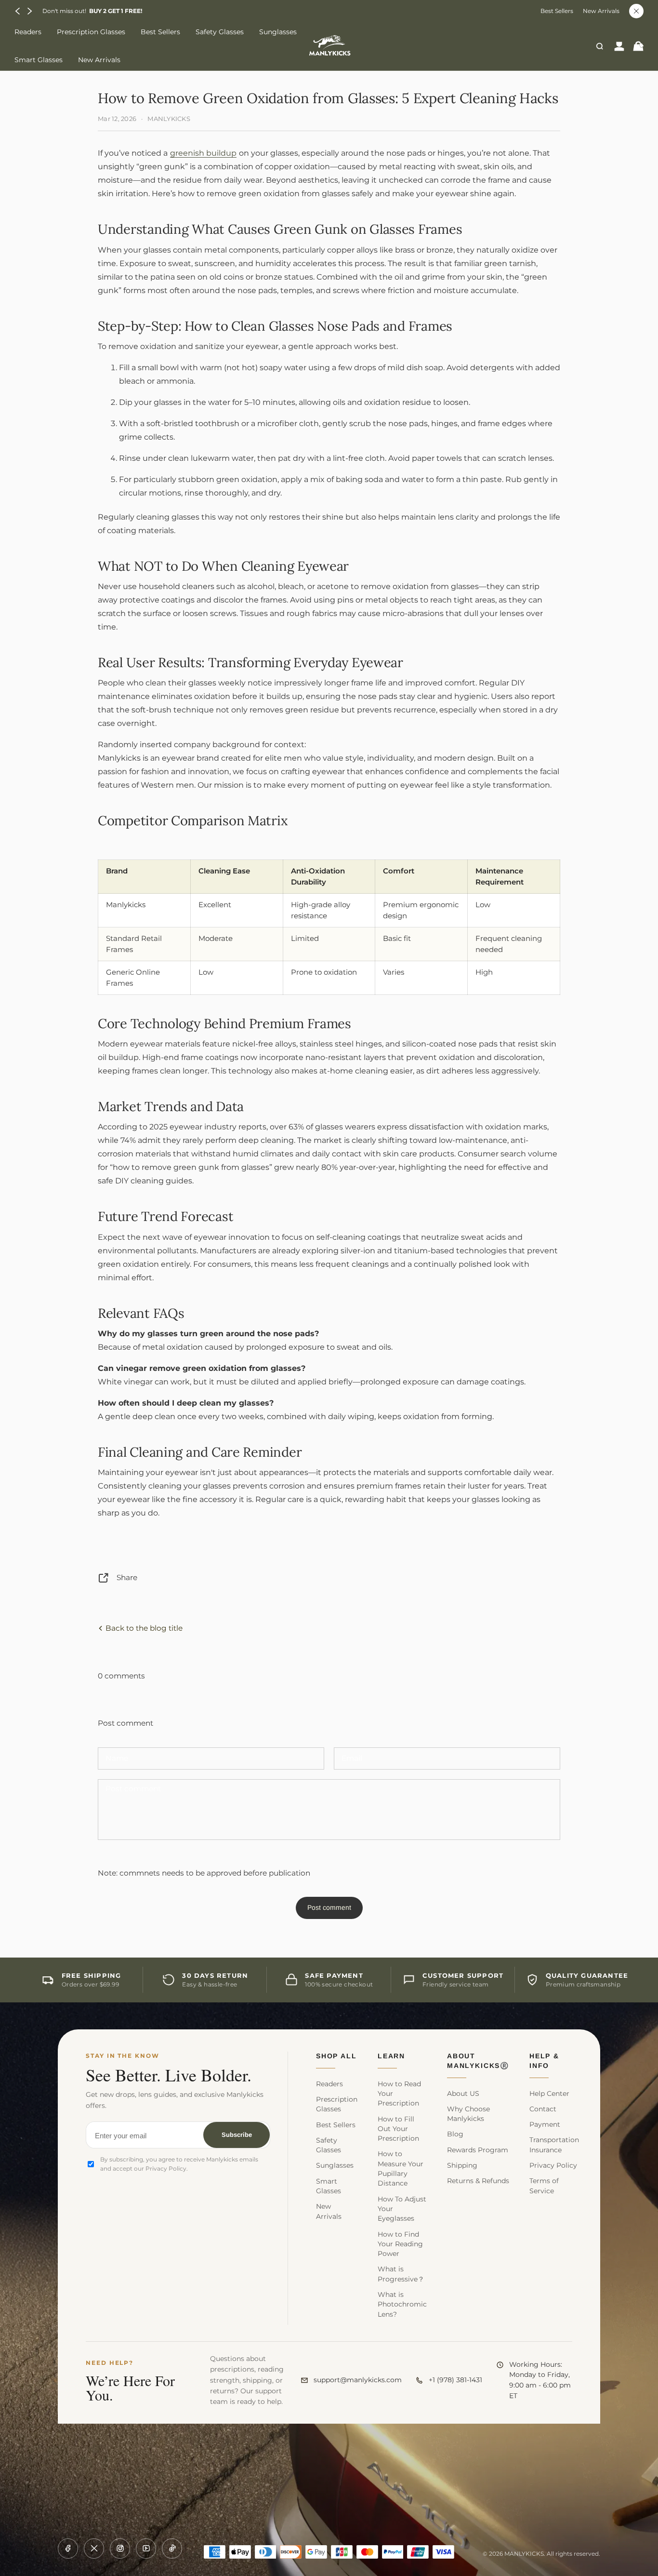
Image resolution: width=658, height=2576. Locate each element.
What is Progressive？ (401, 2274)
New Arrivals (601, 11)
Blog (455, 2134)
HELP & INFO (544, 2061)
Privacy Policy (553, 2165)
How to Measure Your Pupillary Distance (401, 2168)
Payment (545, 2124)
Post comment (329, 1907)
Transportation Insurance (554, 2145)
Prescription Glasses (337, 2104)
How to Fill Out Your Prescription (398, 2129)
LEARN (391, 2056)
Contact (543, 2109)
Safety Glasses (329, 2145)
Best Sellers (557, 11)
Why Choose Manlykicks (468, 2114)
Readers (329, 2084)
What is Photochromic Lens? (402, 2304)
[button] (18, 11)
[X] (94, 2549)
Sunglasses (335, 2165)
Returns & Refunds (478, 2181)
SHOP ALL (336, 2056)
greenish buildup (203, 153)
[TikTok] (172, 2549)
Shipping (462, 2165)
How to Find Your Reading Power (400, 2244)
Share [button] (127, 1577)
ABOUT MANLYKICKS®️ (478, 2061)
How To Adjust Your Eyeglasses (402, 2209)
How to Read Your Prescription (399, 2094)
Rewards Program (478, 2150)
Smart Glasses (329, 2186)
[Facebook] (68, 2549)
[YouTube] (146, 2549)
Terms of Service (544, 2186)
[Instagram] (120, 2549)
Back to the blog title (143, 1628)
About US (463, 2093)
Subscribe (237, 2135)
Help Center (549, 2093)
